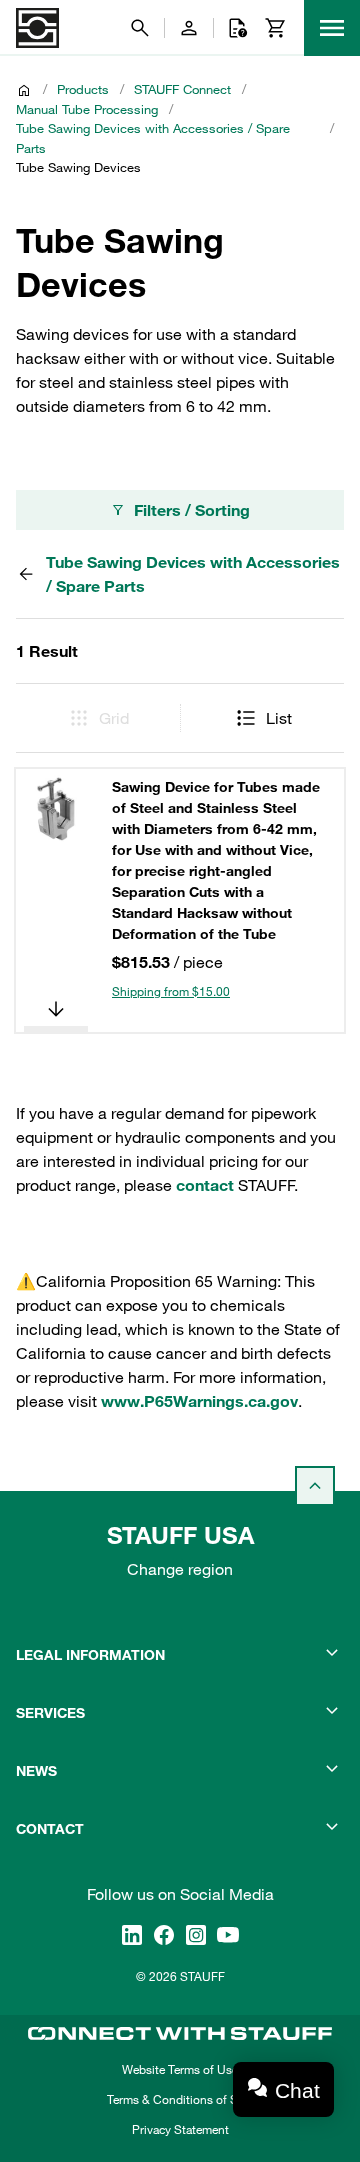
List (279, 718)
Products (83, 89)
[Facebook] (164, 1935)
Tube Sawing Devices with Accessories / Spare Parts (153, 138)
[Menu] (332, 28)
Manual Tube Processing (87, 109)
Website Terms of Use (180, 2069)
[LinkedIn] (132, 1935)
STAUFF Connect (182, 89)
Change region (180, 1569)
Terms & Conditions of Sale (180, 2099)
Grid (114, 718)
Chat (297, 2090)
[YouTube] (228, 1935)
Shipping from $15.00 (171, 991)
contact (205, 1185)
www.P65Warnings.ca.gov (199, 1401)
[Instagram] (196, 1935)
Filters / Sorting (192, 510)
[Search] (140, 28)
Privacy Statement (180, 2129)
